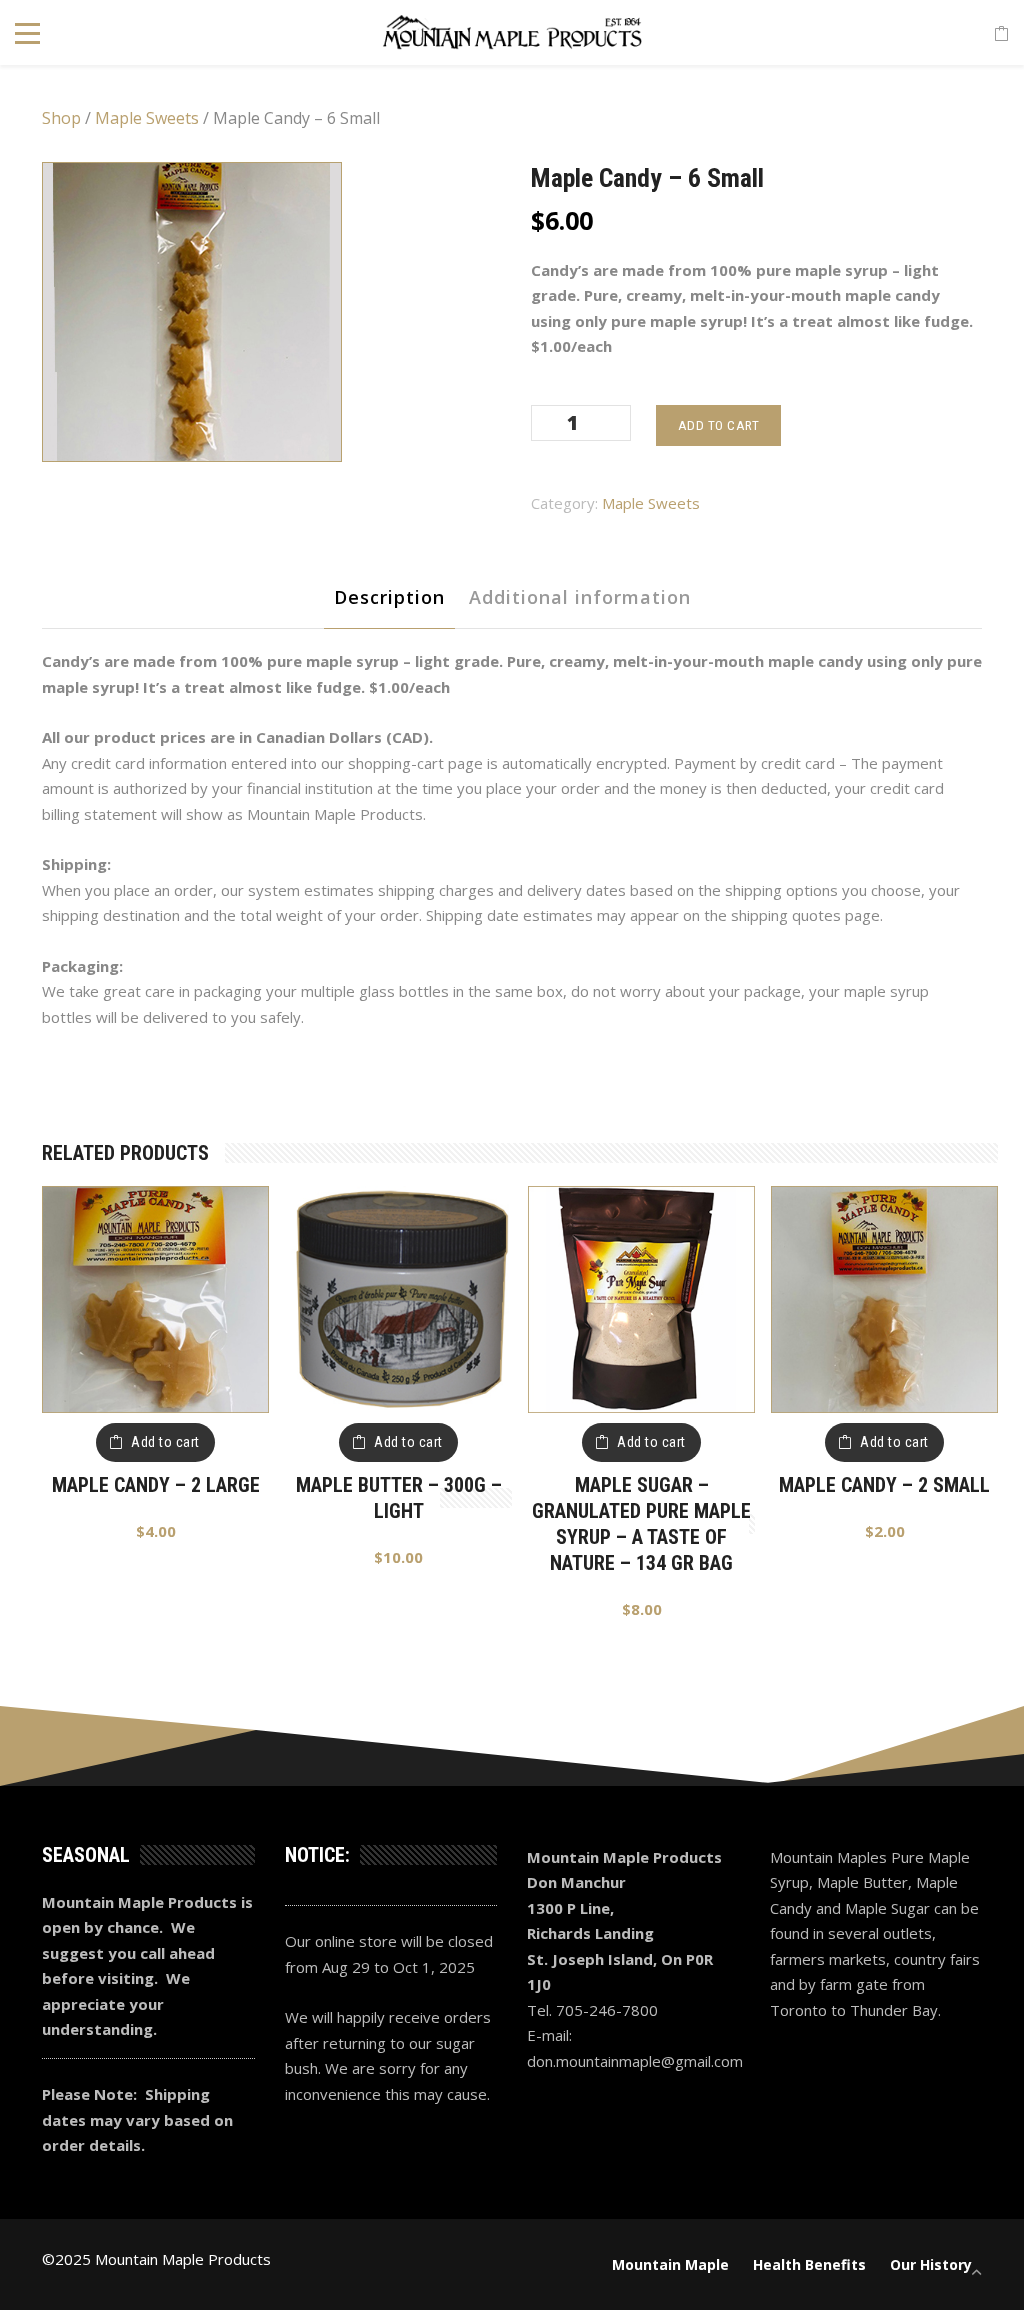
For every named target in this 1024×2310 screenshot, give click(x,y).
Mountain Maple (670, 2264)
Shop (61, 118)
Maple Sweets (147, 118)
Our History (931, 2264)
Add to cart (719, 425)
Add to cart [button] (165, 1442)
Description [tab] (389, 597)
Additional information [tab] (580, 597)
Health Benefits (809, 2264)
